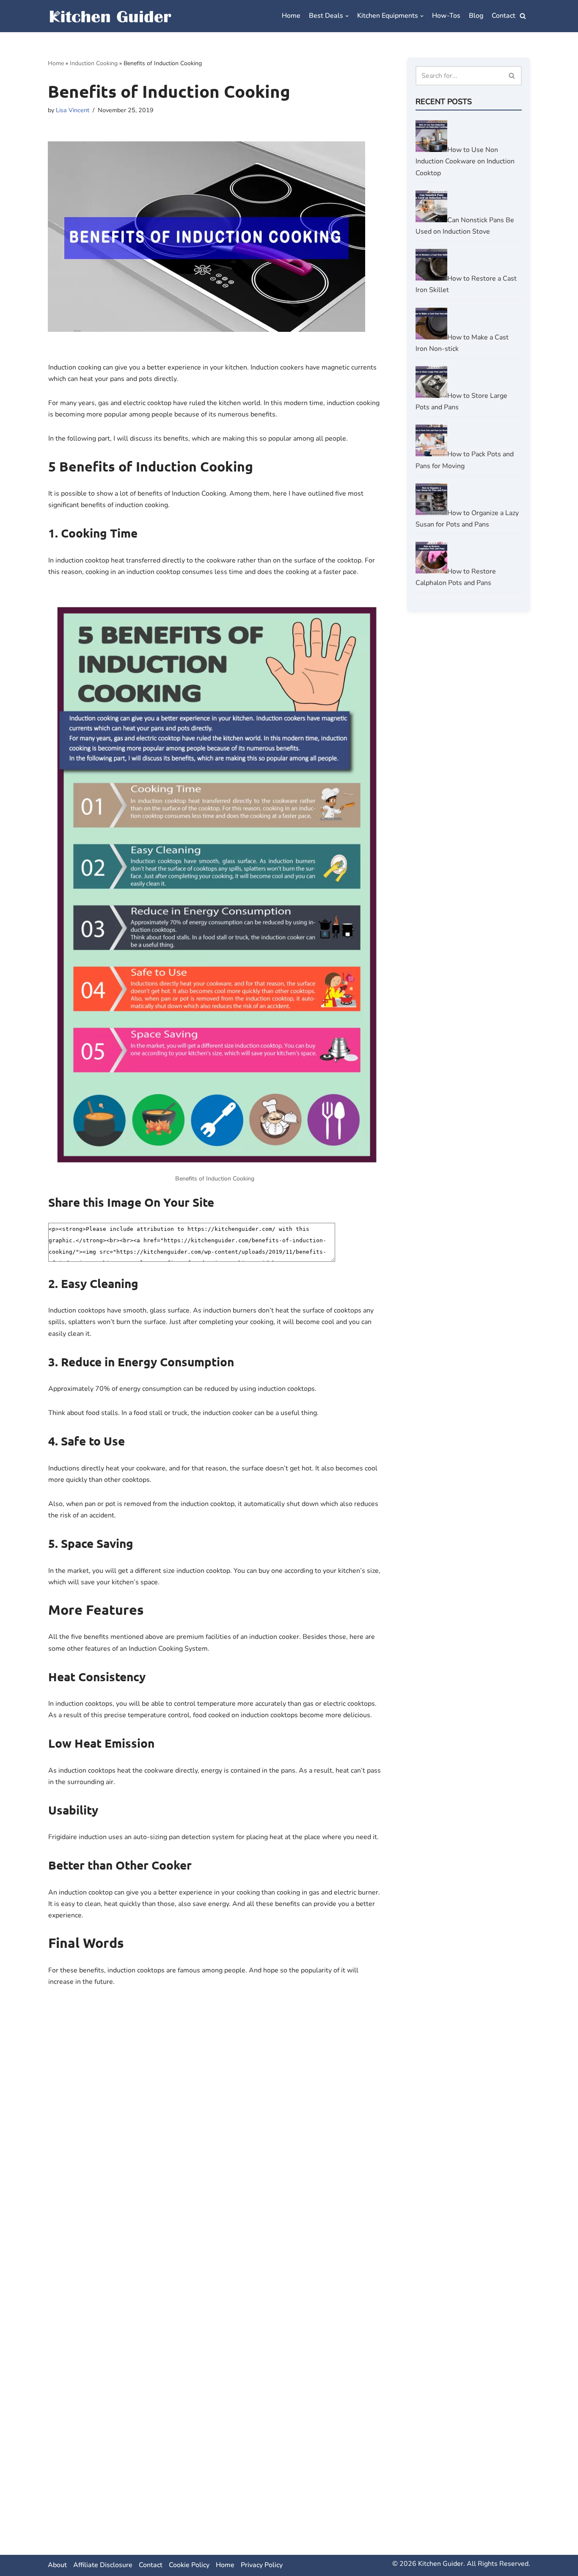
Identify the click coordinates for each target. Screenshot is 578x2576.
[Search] (512, 76)
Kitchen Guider (441, 2564)
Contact (504, 16)
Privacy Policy (262, 2565)
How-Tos (446, 16)
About (57, 2565)
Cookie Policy (189, 2565)
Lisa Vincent (73, 110)
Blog (476, 16)
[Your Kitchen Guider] (111, 16)
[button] (523, 16)
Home (291, 16)
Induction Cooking (94, 63)
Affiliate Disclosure (103, 2565)
